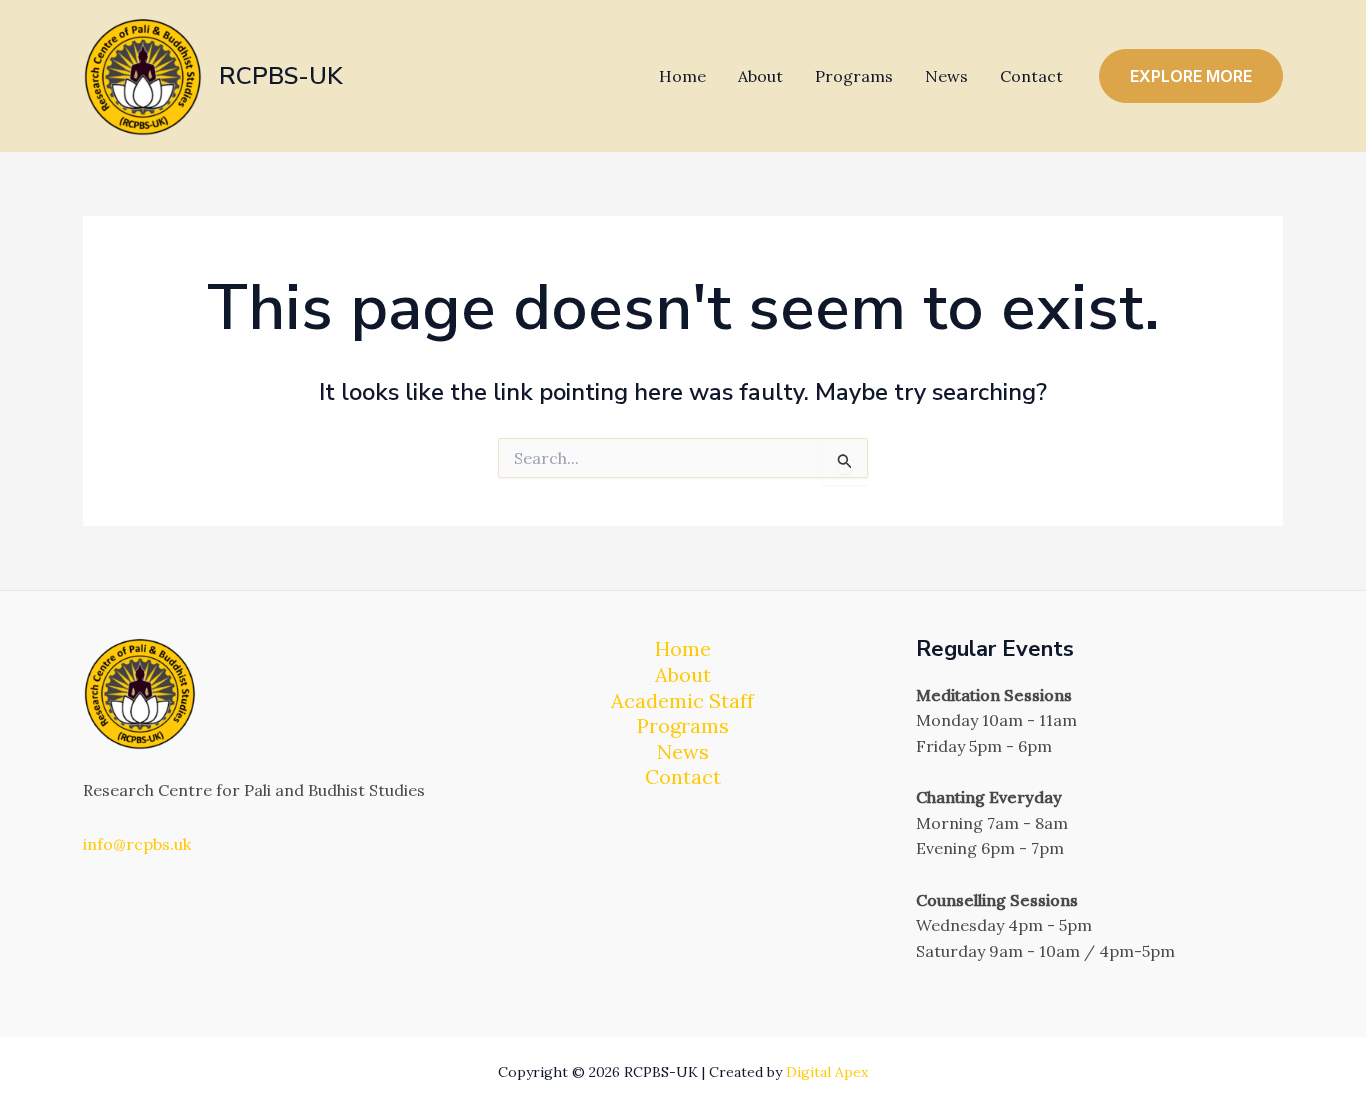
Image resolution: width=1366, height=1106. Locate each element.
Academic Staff (682, 700)
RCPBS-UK (281, 76)
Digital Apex (827, 1072)
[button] (1191, 76)
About (760, 76)
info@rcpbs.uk (137, 844)
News (946, 76)
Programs (854, 76)
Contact (1031, 76)
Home (682, 76)
